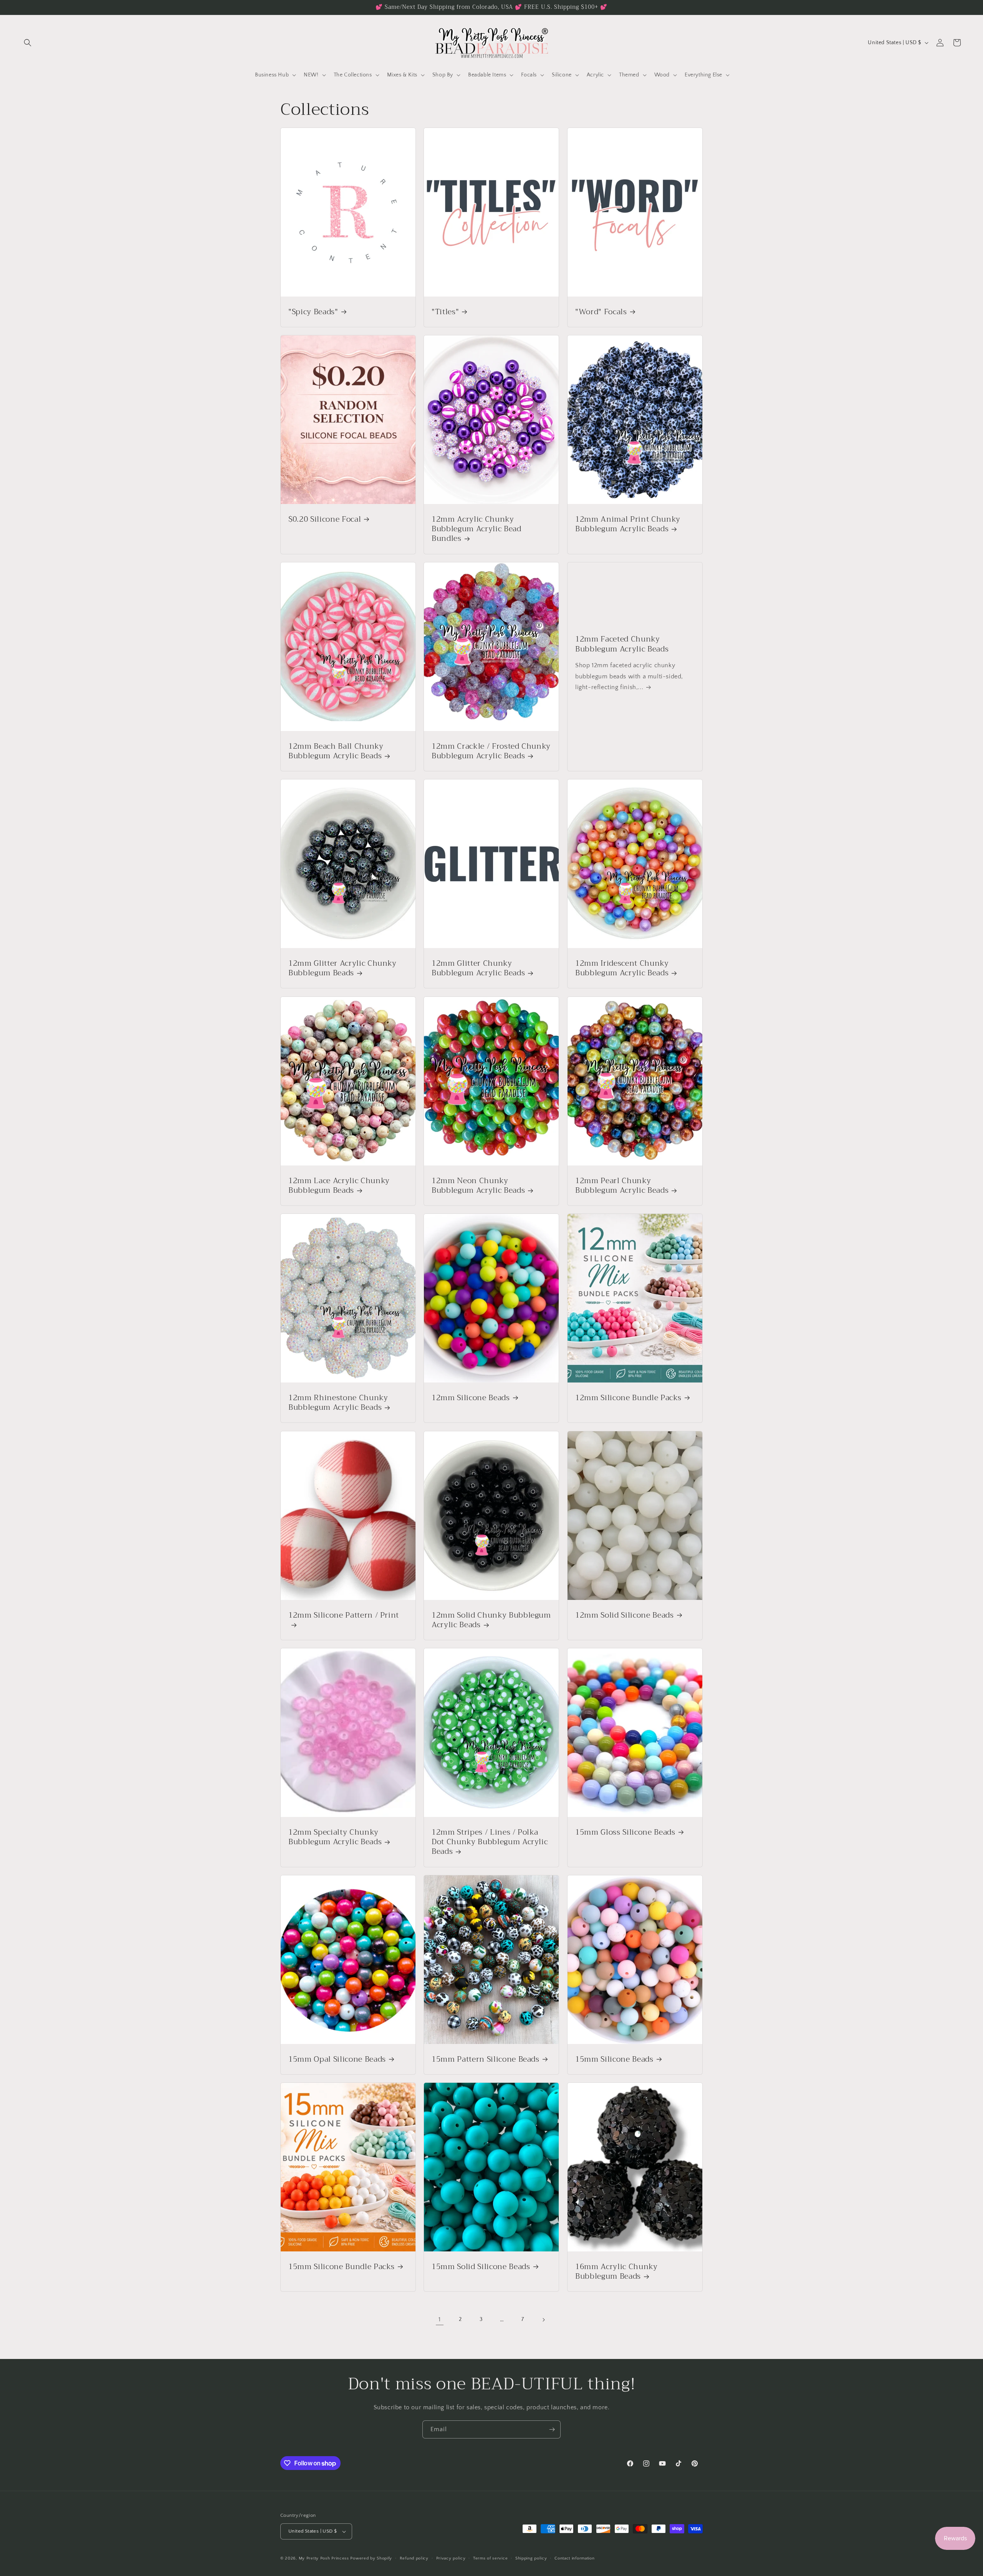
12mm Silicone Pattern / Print (344, 1616)
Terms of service (490, 2558)
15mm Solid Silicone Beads (481, 2267)
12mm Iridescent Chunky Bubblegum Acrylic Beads (622, 968)
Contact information (574, 2558)
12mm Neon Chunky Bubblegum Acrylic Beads (478, 1185)
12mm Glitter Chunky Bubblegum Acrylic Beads (478, 968)
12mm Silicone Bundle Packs (628, 1398)
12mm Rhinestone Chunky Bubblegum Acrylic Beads (338, 1402)
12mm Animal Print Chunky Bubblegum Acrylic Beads (628, 524)
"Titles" (445, 312)
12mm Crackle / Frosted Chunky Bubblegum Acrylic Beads (491, 751)
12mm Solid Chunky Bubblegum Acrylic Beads (491, 1620)
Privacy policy (451, 2558)
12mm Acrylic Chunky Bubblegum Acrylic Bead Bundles (477, 529)
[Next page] (543, 2320)
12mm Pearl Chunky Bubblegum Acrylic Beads (622, 1185)
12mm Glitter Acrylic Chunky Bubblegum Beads (343, 968)
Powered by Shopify (371, 2558)
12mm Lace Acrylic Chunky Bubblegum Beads (339, 1185)
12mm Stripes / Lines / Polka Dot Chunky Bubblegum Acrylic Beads (490, 1842)
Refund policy (414, 2558)
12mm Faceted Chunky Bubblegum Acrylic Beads (622, 644)
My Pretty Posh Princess (324, 2558)
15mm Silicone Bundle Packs (342, 2267)
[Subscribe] (552, 2429)
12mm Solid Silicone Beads (625, 1615)
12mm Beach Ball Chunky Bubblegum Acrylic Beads (336, 751)
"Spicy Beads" (313, 312)
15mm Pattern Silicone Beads (486, 2059)
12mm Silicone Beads (471, 1398)
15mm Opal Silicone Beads (337, 2059)
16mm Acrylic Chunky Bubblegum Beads (616, 2271)
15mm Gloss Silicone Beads (625, 1832)
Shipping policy (531, 2558)
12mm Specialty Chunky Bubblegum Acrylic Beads (335, 1837)
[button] (28, 43)
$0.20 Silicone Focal (325, 519)
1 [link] (440, 2319)
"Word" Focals (601, 312)
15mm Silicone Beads (614, 2059)
